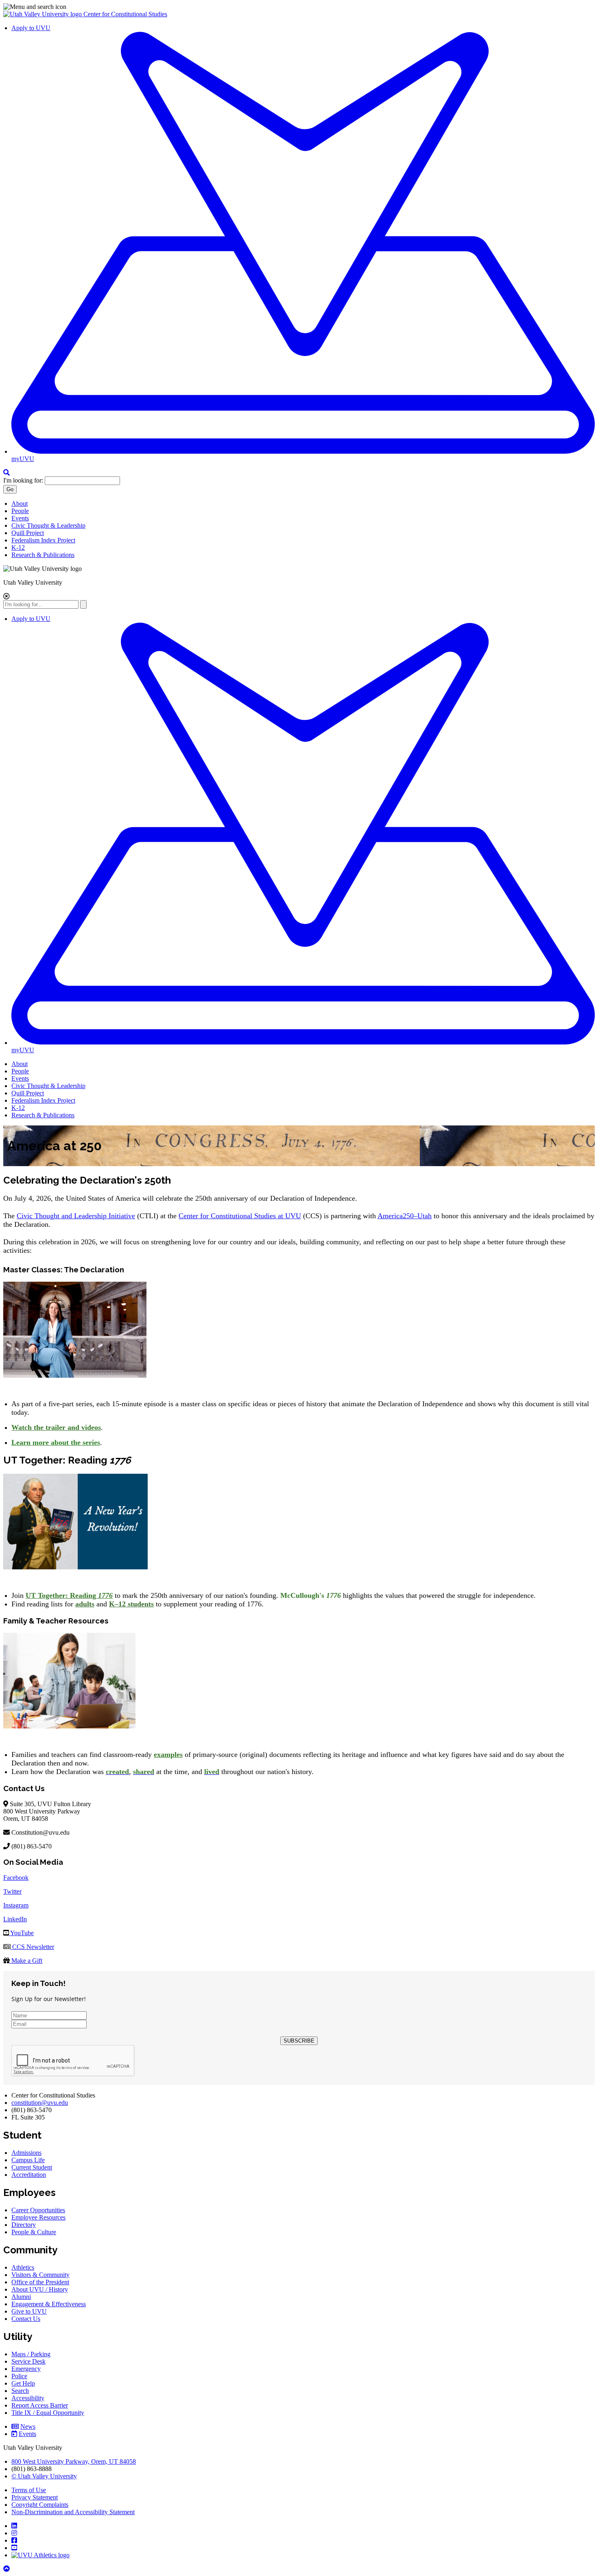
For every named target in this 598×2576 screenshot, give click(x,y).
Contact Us (26, 2319)
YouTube (21, 1933)
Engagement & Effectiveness (49, 2304)
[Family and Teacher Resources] (69, 1726)
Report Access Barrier (40, 2405)
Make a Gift (26, 1961)
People (20, 511)
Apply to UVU (31, 28)
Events (20, 518)
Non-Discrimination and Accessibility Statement (73, 2512)
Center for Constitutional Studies (125, 14)
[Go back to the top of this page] (7, 2569)
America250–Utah (405, 1216)
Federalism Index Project (43, 540)
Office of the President (40, 2282)
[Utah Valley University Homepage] (43, 14)
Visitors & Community (40, 2275)
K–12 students (131, 1604)
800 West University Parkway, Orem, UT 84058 (74, 2461)
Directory (24, 2225)
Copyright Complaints (40, 2505)
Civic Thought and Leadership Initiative (76, 1216)
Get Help (23, 2383)
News (28, 2426)
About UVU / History (40, 2289)
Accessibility (28, 2398)
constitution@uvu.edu (40, 2103)
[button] (299, 7)
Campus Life (28, 2160)
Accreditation (29, 2175)
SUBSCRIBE (299, 2041)
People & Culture (34, 2232)
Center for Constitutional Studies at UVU (240, 1216)
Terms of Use (29, 2490)
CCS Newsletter (32, 1947)
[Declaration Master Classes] (75, 1375)
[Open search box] (7, 473)
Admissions (26, 2153)
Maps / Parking (31, 2354)
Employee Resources (38, 2217)
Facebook (16, 1878)
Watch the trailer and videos (56, 1427)
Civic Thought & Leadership (48, 525)
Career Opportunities (38, 2210)
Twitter (12, 1891)
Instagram (16, 1905)
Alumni (21, 2297)
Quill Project (28, 533)
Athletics (23, 2267)
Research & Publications (43, 555)
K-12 (18, 547)
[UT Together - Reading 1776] (75, 1567)
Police (19, 2376)
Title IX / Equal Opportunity (48, 2413)
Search (20, 2391)
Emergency (26, 2369)
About (20, 504)
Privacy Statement (35, 2497)
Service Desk (28, 2361)
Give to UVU (29, 2311)
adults (85, 1604)
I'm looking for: (23, 480)
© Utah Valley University (44, 2476)
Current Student (32, 2167)
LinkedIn (15, 1919)
